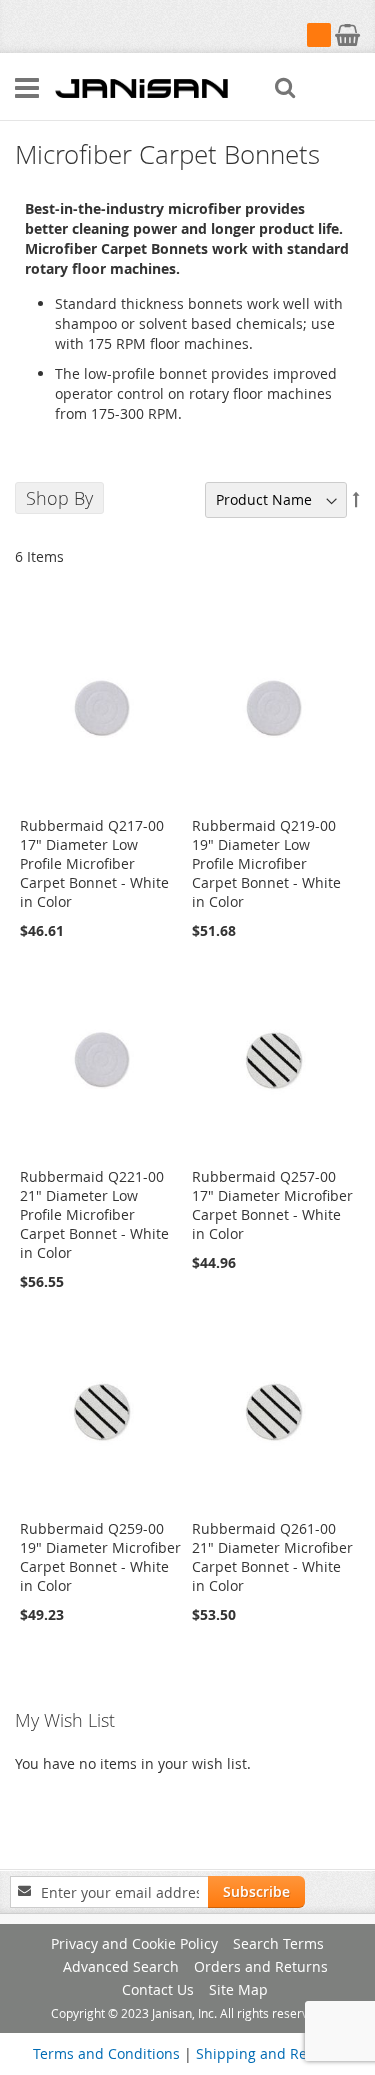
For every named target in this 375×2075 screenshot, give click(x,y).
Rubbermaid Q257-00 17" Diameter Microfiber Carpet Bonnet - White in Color (272, 1205)
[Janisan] (141, 87)
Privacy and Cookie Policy (134, 1943)
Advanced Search (121, 1966)
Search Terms (278, 1943)
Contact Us (158, 1989)
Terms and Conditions (106, 2053)
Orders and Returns (261, 1966)
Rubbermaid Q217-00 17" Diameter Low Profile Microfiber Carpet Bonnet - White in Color (94, 863)
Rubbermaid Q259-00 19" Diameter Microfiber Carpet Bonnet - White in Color (100, 1557)
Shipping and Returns (269, 2053)
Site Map (238, 1989)
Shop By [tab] (59, 498)
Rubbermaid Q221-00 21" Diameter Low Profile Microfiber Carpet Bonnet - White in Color (94, 1214)
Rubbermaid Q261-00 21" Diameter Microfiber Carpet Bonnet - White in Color (272, 1557)
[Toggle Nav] (27, 88)
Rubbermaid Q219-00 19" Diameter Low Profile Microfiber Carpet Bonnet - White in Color (266, 863)
